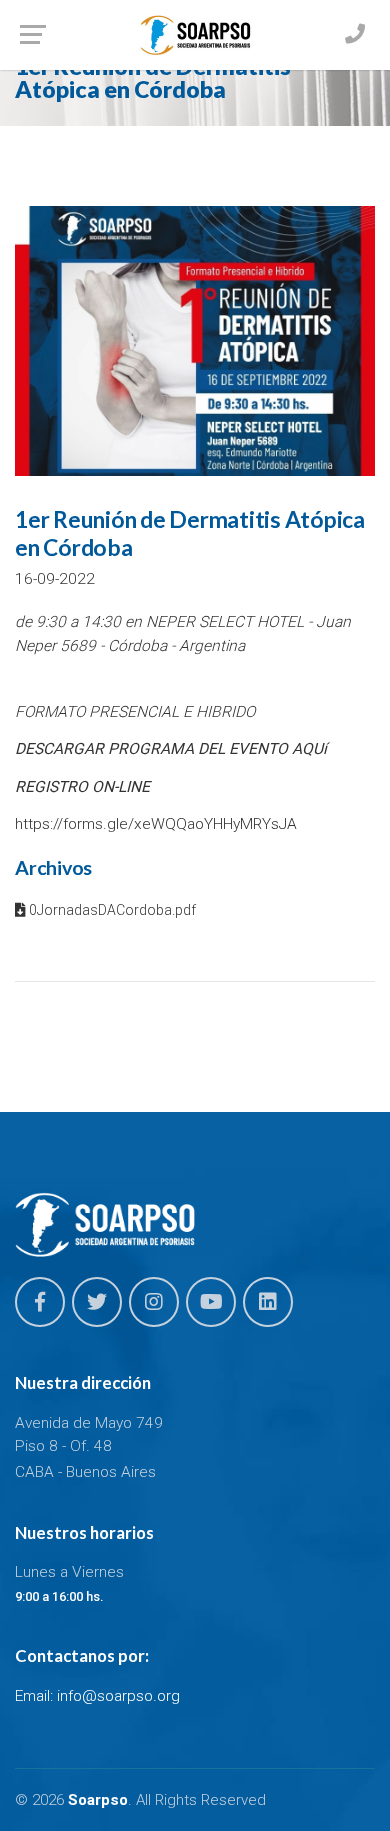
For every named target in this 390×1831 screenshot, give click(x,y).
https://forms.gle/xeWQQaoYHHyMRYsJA (156, 824)
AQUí (309, 749)
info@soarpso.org (118, 1696)
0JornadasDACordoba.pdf (111, 910)
